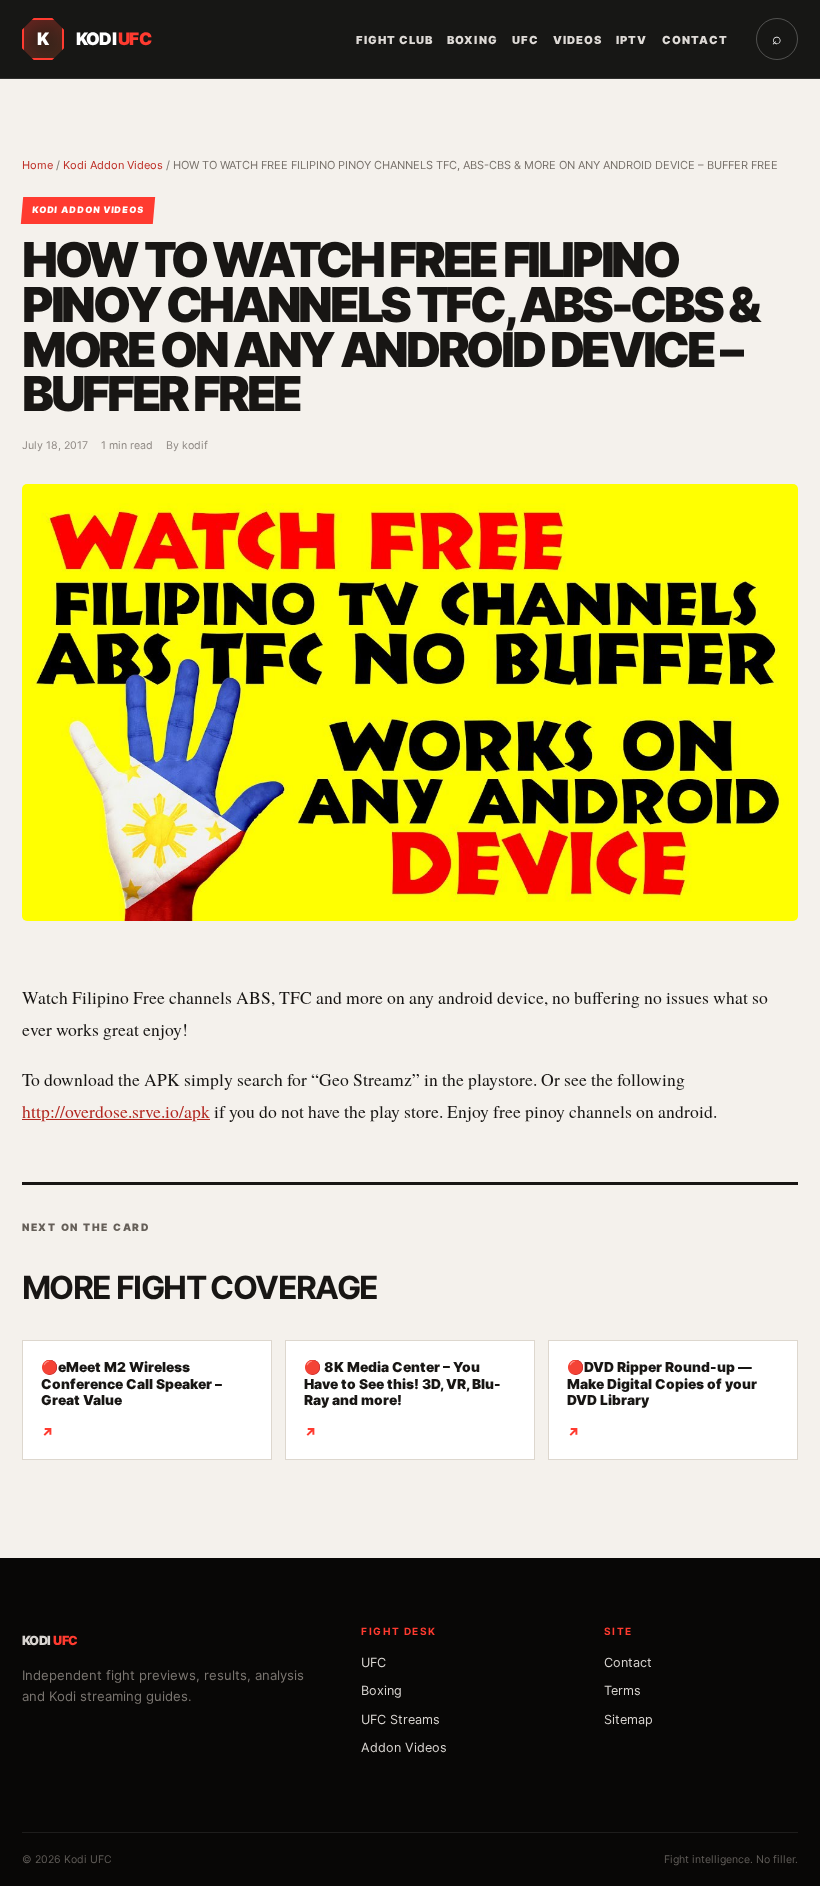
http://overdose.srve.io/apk (116, 1111)
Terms (622, 1690)
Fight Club (395, 40)
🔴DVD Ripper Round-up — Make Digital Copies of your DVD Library (662, 1399)
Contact (695, 40)
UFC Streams (400, 1719)
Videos (577, 40)
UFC (525, 40)
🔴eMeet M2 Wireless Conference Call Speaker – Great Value (131, 1399)
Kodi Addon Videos (113, 165)
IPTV (631, 40)
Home (37, 165)
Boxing (472, 40)
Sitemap (628, 1719)
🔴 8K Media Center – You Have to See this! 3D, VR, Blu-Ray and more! (402, 1399)
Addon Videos (404, 1747)
